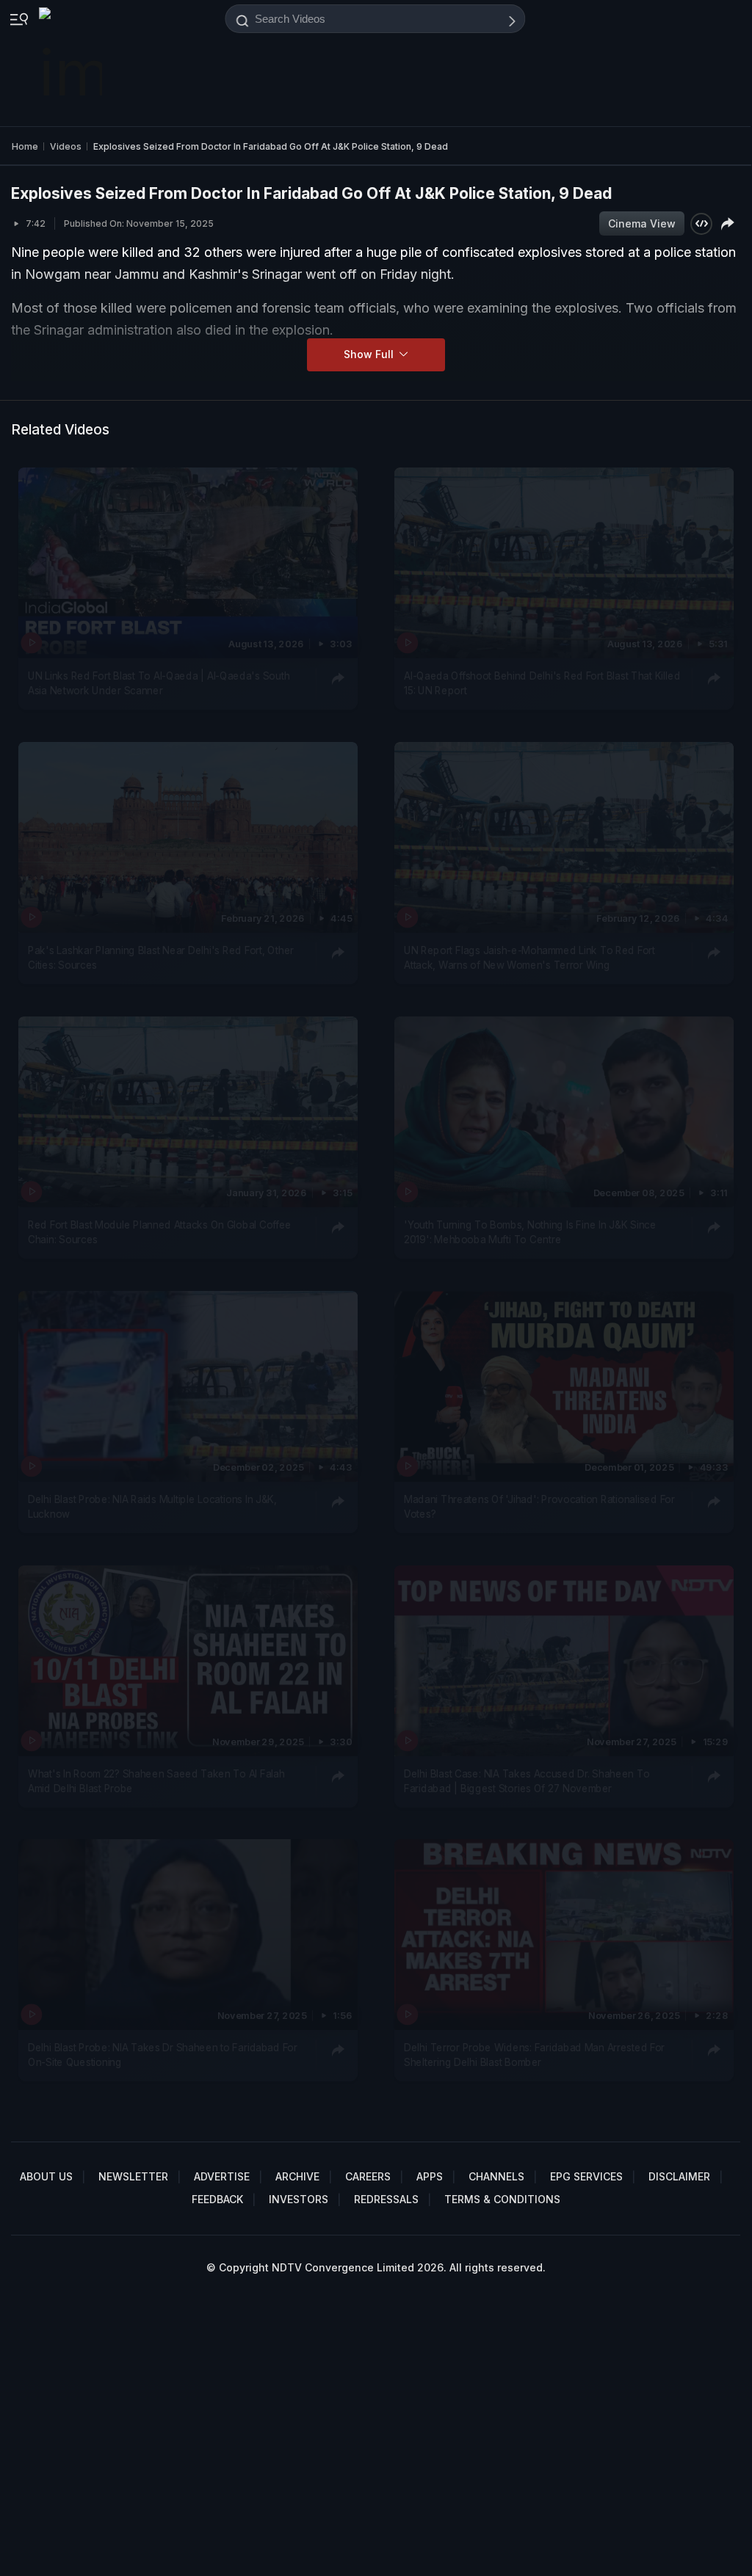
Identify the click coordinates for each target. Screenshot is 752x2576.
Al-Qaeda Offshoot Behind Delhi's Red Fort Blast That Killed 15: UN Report (542, 683)
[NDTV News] (72, 63)
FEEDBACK (217, 2199)
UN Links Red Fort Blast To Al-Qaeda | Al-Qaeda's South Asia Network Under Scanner (159, 683)
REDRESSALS (386, 2199)
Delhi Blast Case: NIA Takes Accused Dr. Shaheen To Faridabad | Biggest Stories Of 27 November (527, 1780)
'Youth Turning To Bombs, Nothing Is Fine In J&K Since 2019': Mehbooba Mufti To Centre (530, 1231)
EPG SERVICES (586, 2176)
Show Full (370, 354)
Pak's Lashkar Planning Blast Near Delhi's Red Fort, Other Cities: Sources (161, 957)
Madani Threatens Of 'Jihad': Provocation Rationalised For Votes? (539, 1506)
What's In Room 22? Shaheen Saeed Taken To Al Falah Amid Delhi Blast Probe (156, 1780)
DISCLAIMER (679, 2176)
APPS (430, 2176)
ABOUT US (46, 2176)
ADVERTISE (222, 2176)
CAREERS (368, 2176)
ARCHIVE (297, 2176)
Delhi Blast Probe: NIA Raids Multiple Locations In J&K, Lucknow (152, 1506)
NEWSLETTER (133, 2176)
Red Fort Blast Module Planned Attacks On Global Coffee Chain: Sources (160, 1231)
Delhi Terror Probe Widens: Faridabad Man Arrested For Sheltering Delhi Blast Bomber (534, 2055)
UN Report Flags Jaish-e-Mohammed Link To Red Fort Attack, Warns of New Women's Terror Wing (529, 957)
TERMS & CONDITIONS (502, 2199)
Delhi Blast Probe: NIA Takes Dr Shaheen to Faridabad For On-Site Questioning (163, 2055)
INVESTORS (299, 2199)
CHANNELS (496, 2176)
